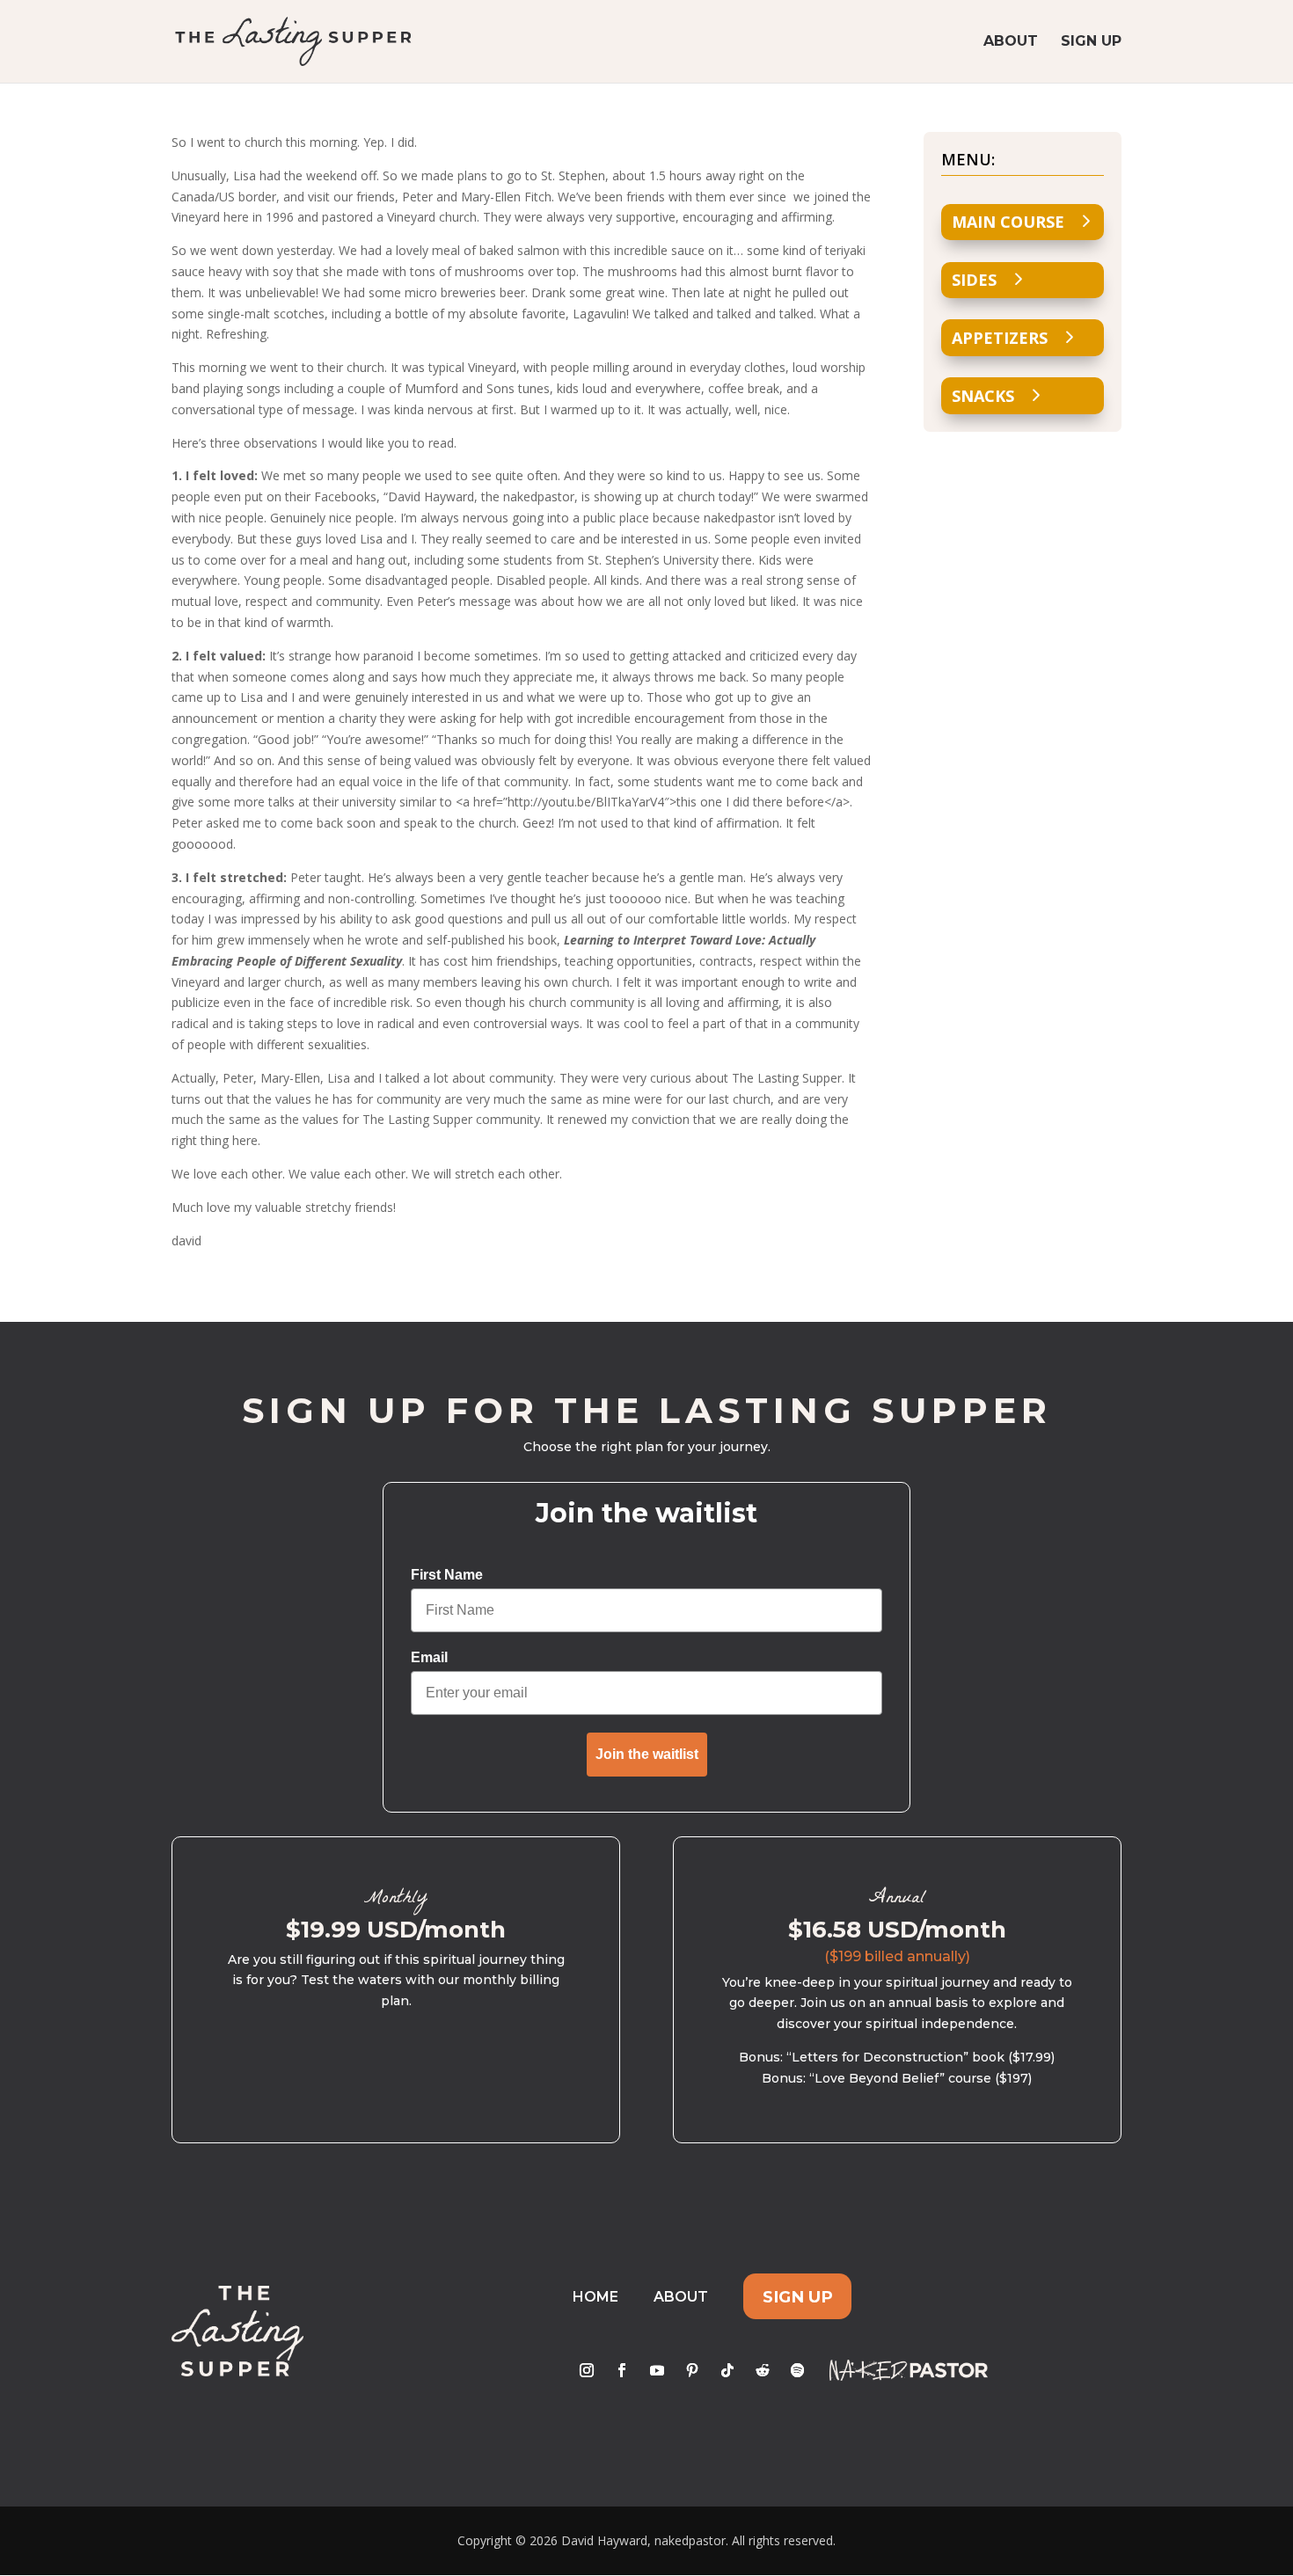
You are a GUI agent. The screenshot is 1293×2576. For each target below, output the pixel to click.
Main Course (1008, 222)
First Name (447, 1575)
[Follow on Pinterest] (692, 2370)
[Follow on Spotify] (798, 2370)
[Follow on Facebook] (622, 2370)
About (1011, 42)
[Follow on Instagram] (587, 2370)
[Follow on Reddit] (763, 2370)
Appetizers (1000, 338)
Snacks (983, 396)
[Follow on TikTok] (727, 2370)
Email (429, 1657)
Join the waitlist (647, 1754)
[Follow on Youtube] (657, 2370)
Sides (974, 280)
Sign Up (1091, 42)
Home (595, 2297)
